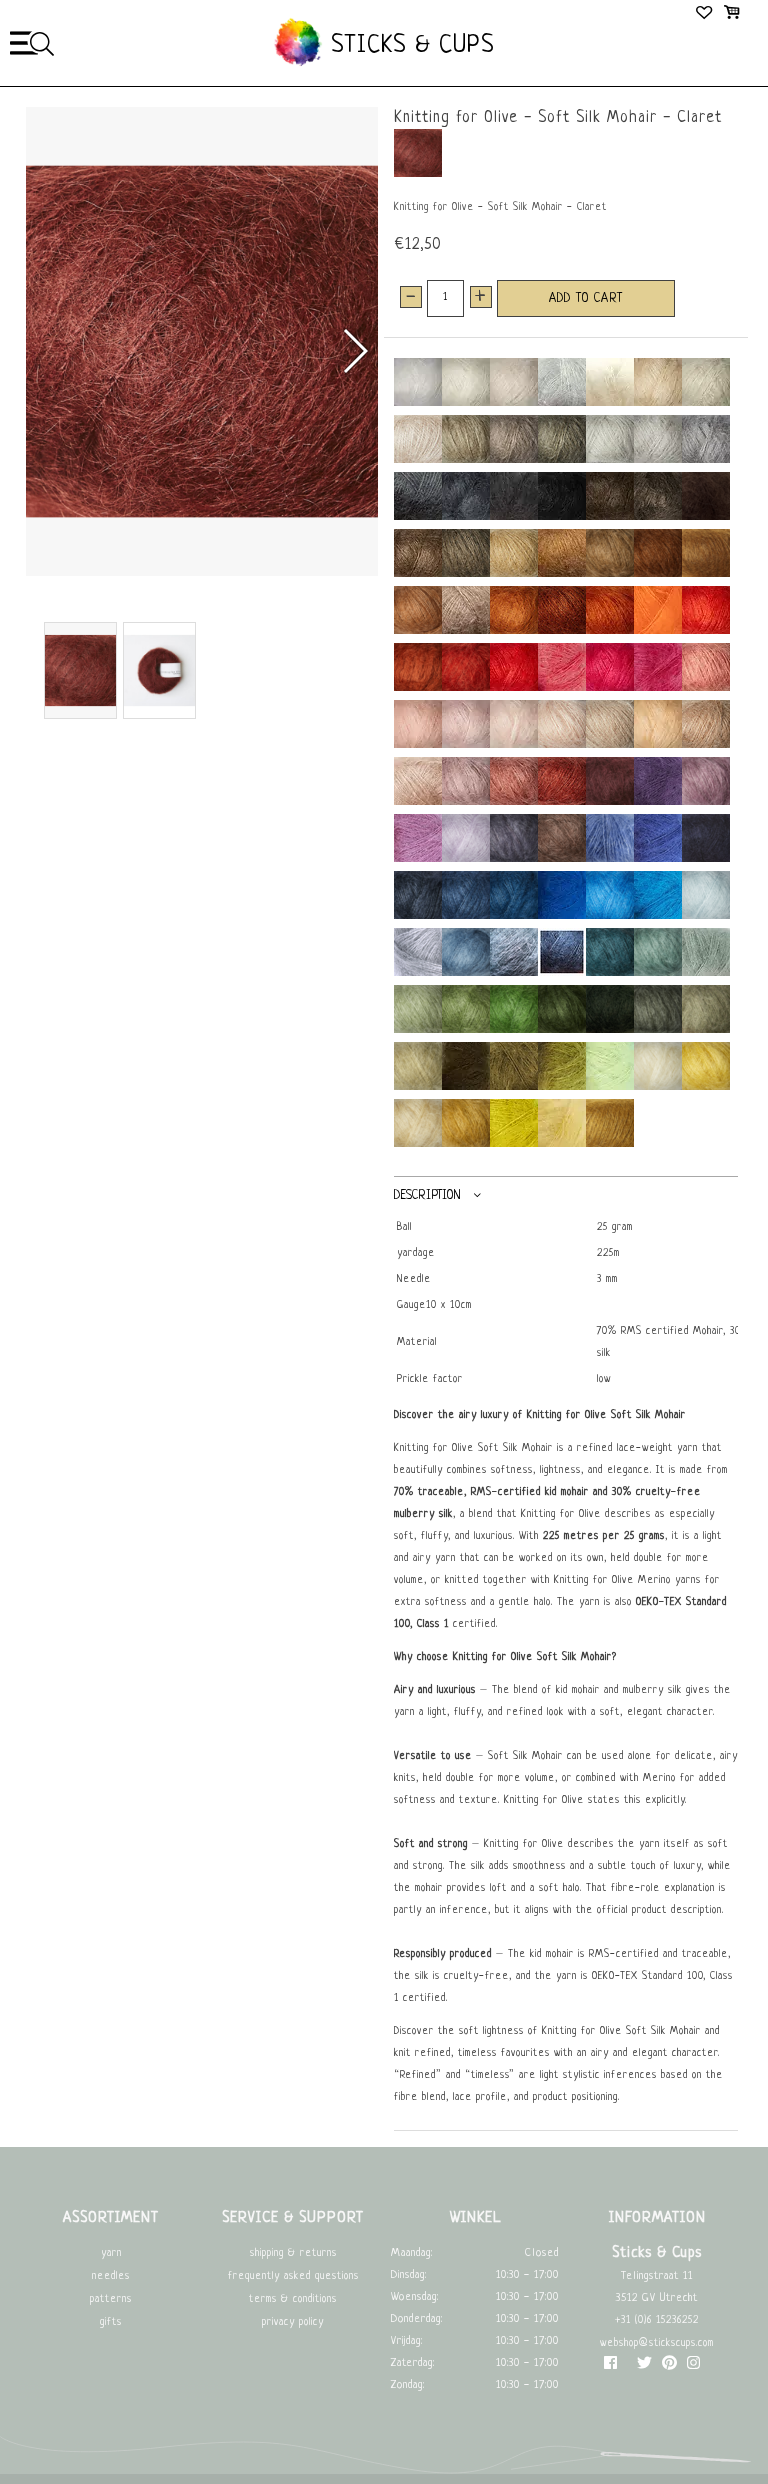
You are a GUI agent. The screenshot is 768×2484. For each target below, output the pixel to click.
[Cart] (731, 15)
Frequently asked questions (293, 2276)
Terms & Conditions (293, 2299)
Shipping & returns (293, 2253)
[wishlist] (705, 15)
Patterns (111, 2299)
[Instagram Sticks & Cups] (693, 2367)
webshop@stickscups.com (657, 2343)
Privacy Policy (293, 2322)
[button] (354, 351)
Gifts (111, 2322)
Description (427, 1196)
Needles (111, 2276)
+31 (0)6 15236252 (657, 2320)
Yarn (111, 2253)
